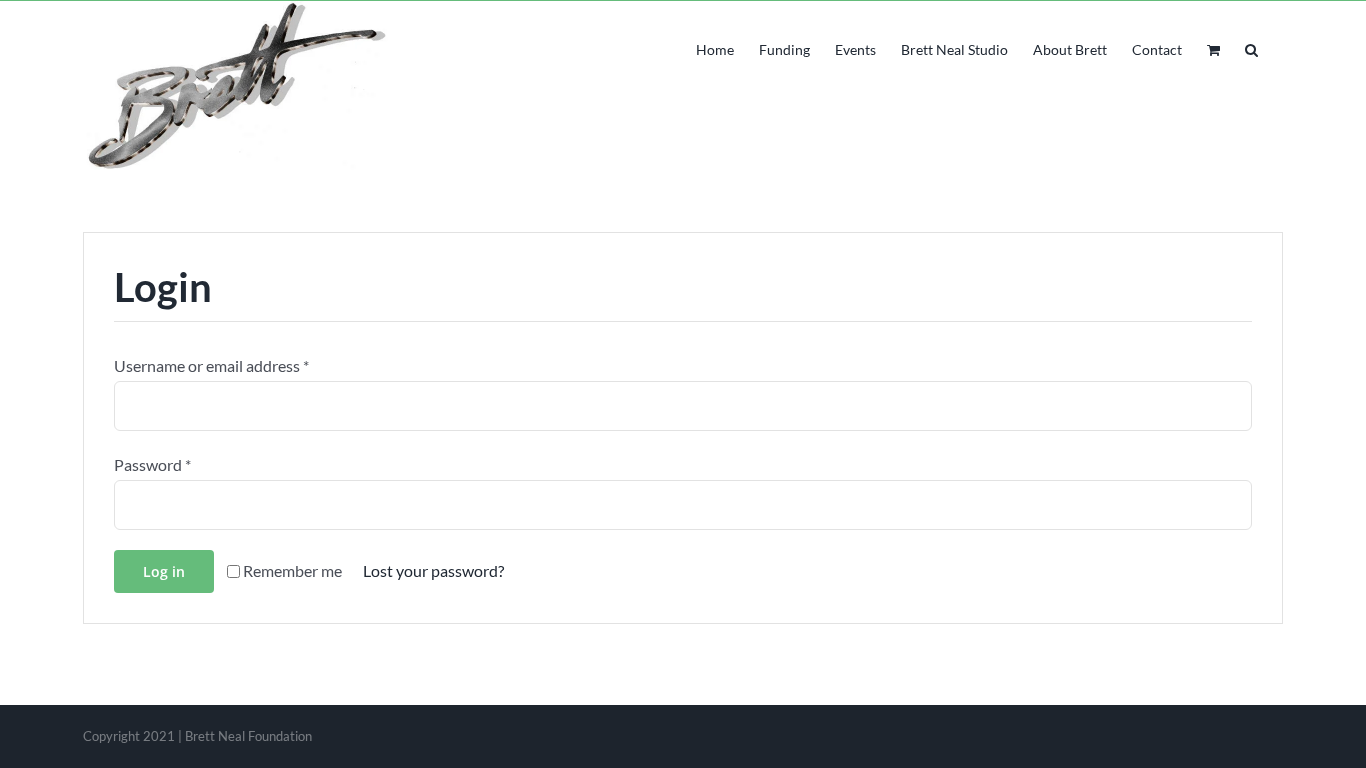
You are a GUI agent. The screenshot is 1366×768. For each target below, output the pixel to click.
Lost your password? (433, 570)
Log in (164, 571)
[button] (1251, 48)
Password (152, 464)
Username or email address (211, 365)
